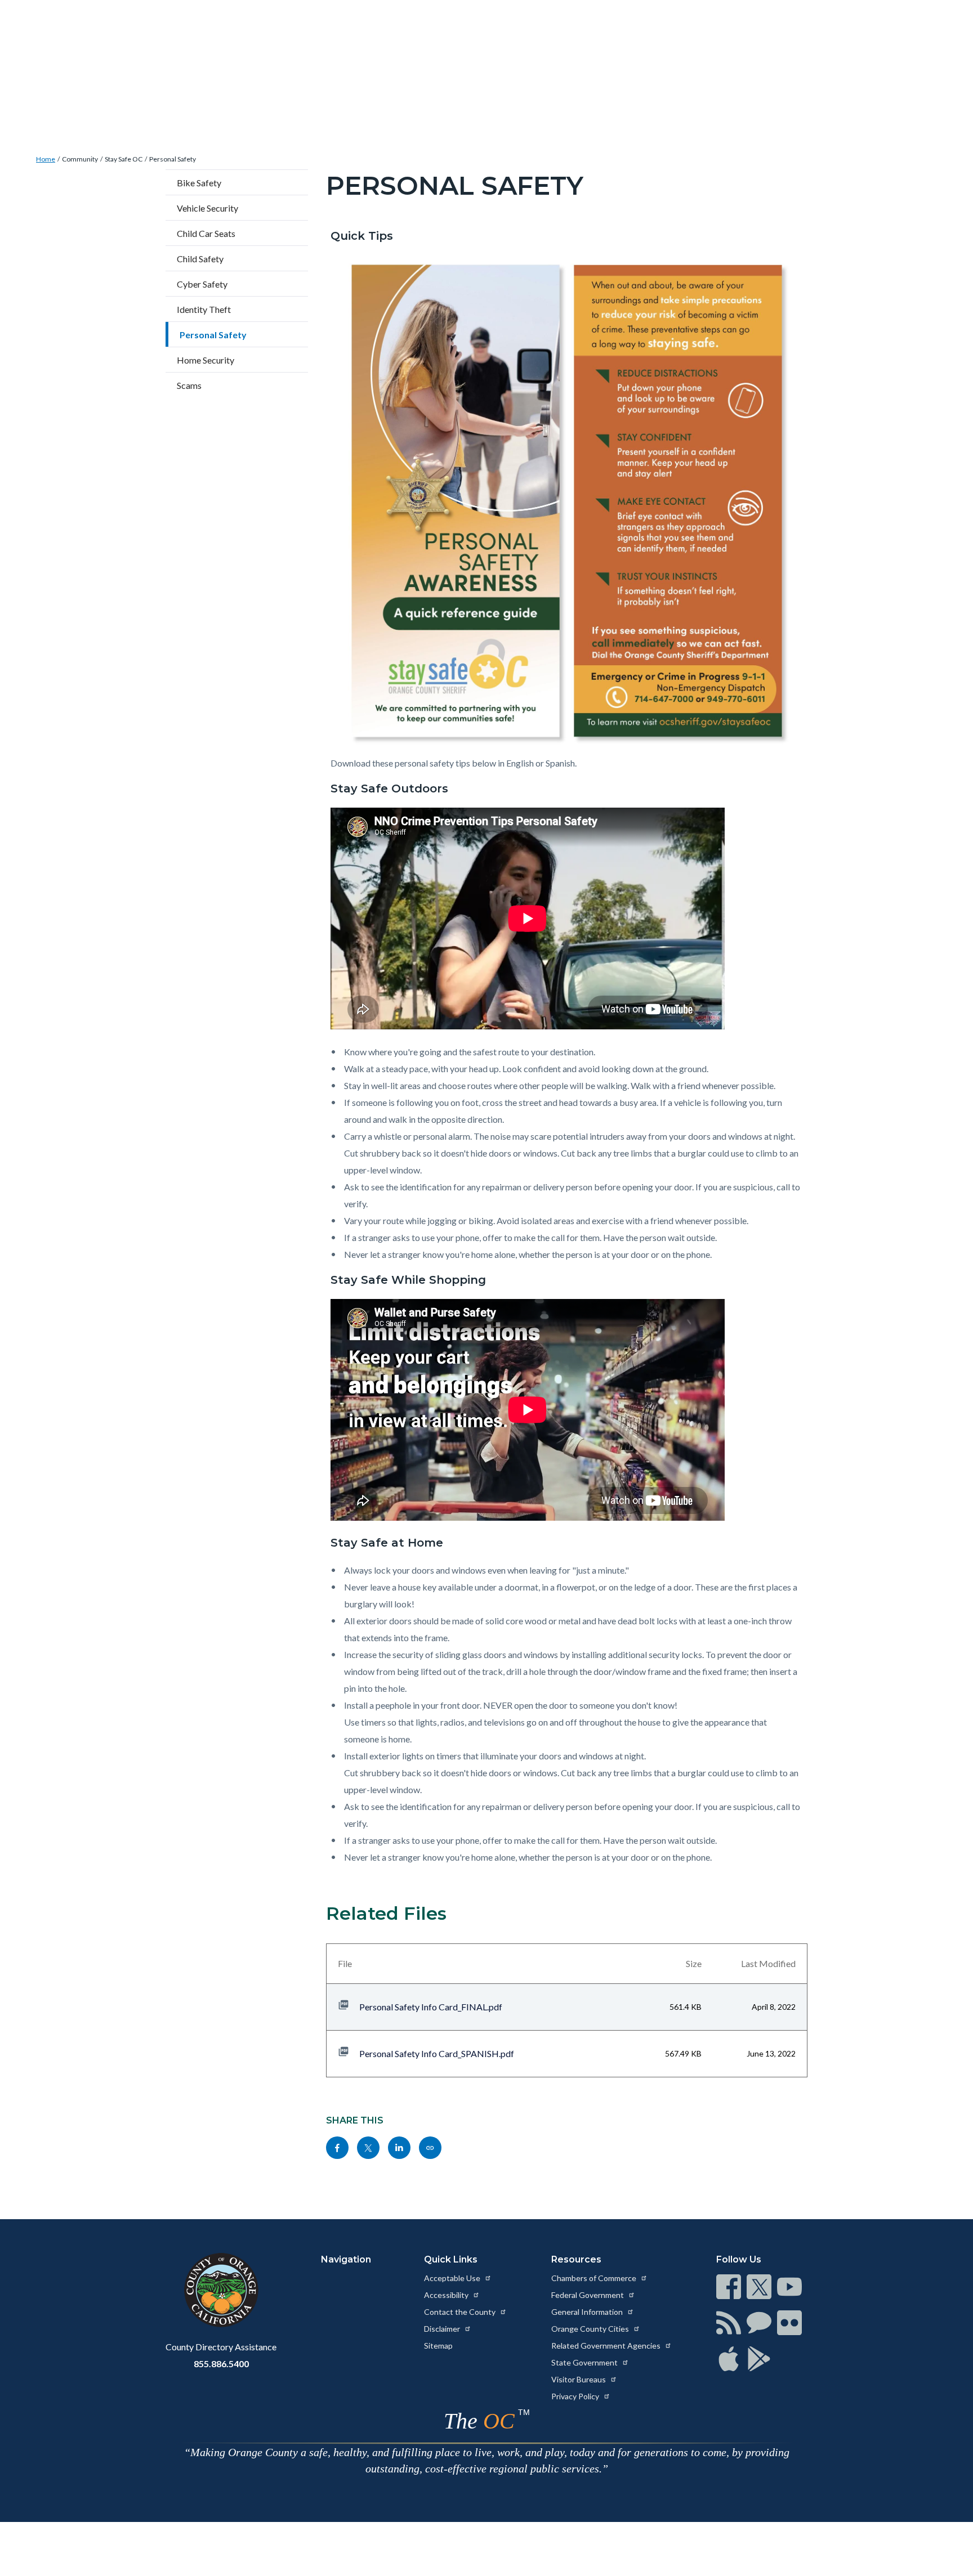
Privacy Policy (576, 2396)
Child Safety (200, 259)
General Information (588, 2312)
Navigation (346, 2259)
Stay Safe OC (124, 159)
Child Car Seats (206, 233)
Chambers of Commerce (595, 2278)
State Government (585, 2362)
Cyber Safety (202, 284)
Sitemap (438, 2346)
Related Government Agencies (607, 2346)
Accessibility (447, 2295)
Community (80, 159)
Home (46, 159)
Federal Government (588, 2295)
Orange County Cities (591, 2329)
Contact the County (461, 2312)
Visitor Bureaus (579, 2379)
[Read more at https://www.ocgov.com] (221, 2290)
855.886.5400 (221, 2364)
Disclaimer (443, 2329)
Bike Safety (199, 183)
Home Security (206, 360)
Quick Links (451, 2259)
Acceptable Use (453, 2278)
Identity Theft (204, 309)
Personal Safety (173, 159)
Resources (576, 2259)
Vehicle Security (207, 208)
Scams (189, 385)
